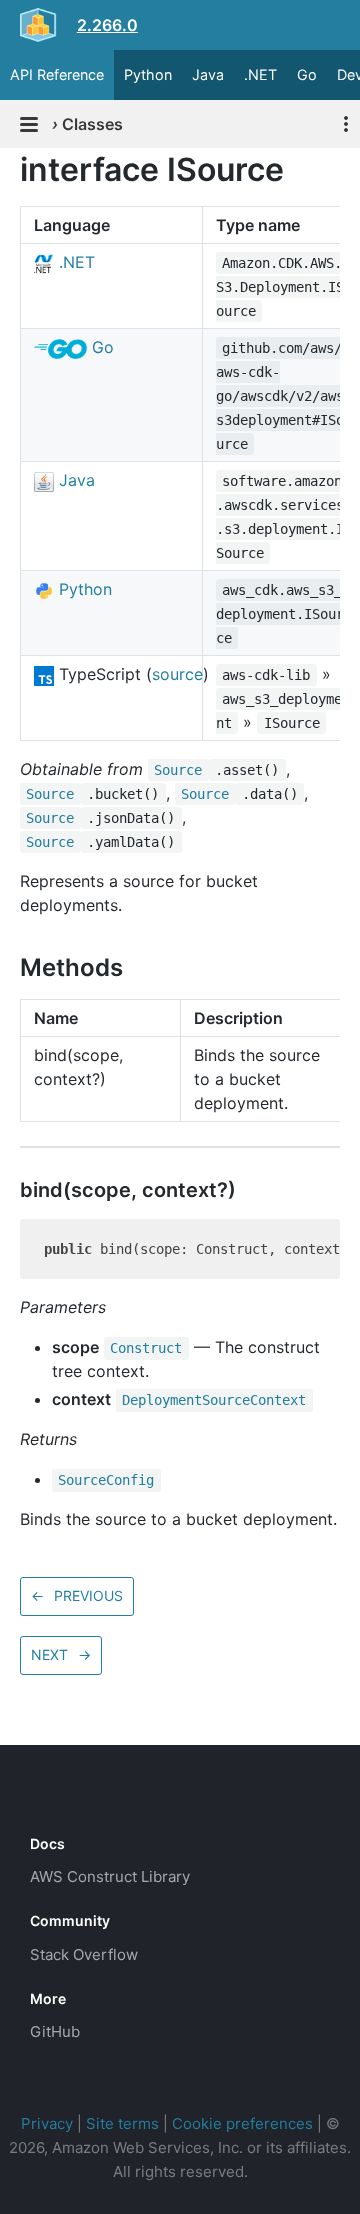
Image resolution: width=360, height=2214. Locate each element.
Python (148, 74)
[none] (10, 169)
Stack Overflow (84, 1954)
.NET (260, 74)
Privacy (47, 2123)
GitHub (55, 2031)
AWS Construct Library (110, 1876)
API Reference (57, 74)
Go (307, 74)
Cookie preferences (242, 2123)
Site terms (122, 2123)
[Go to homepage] (66, 1799)
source (177, 674)
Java (208, 74)
